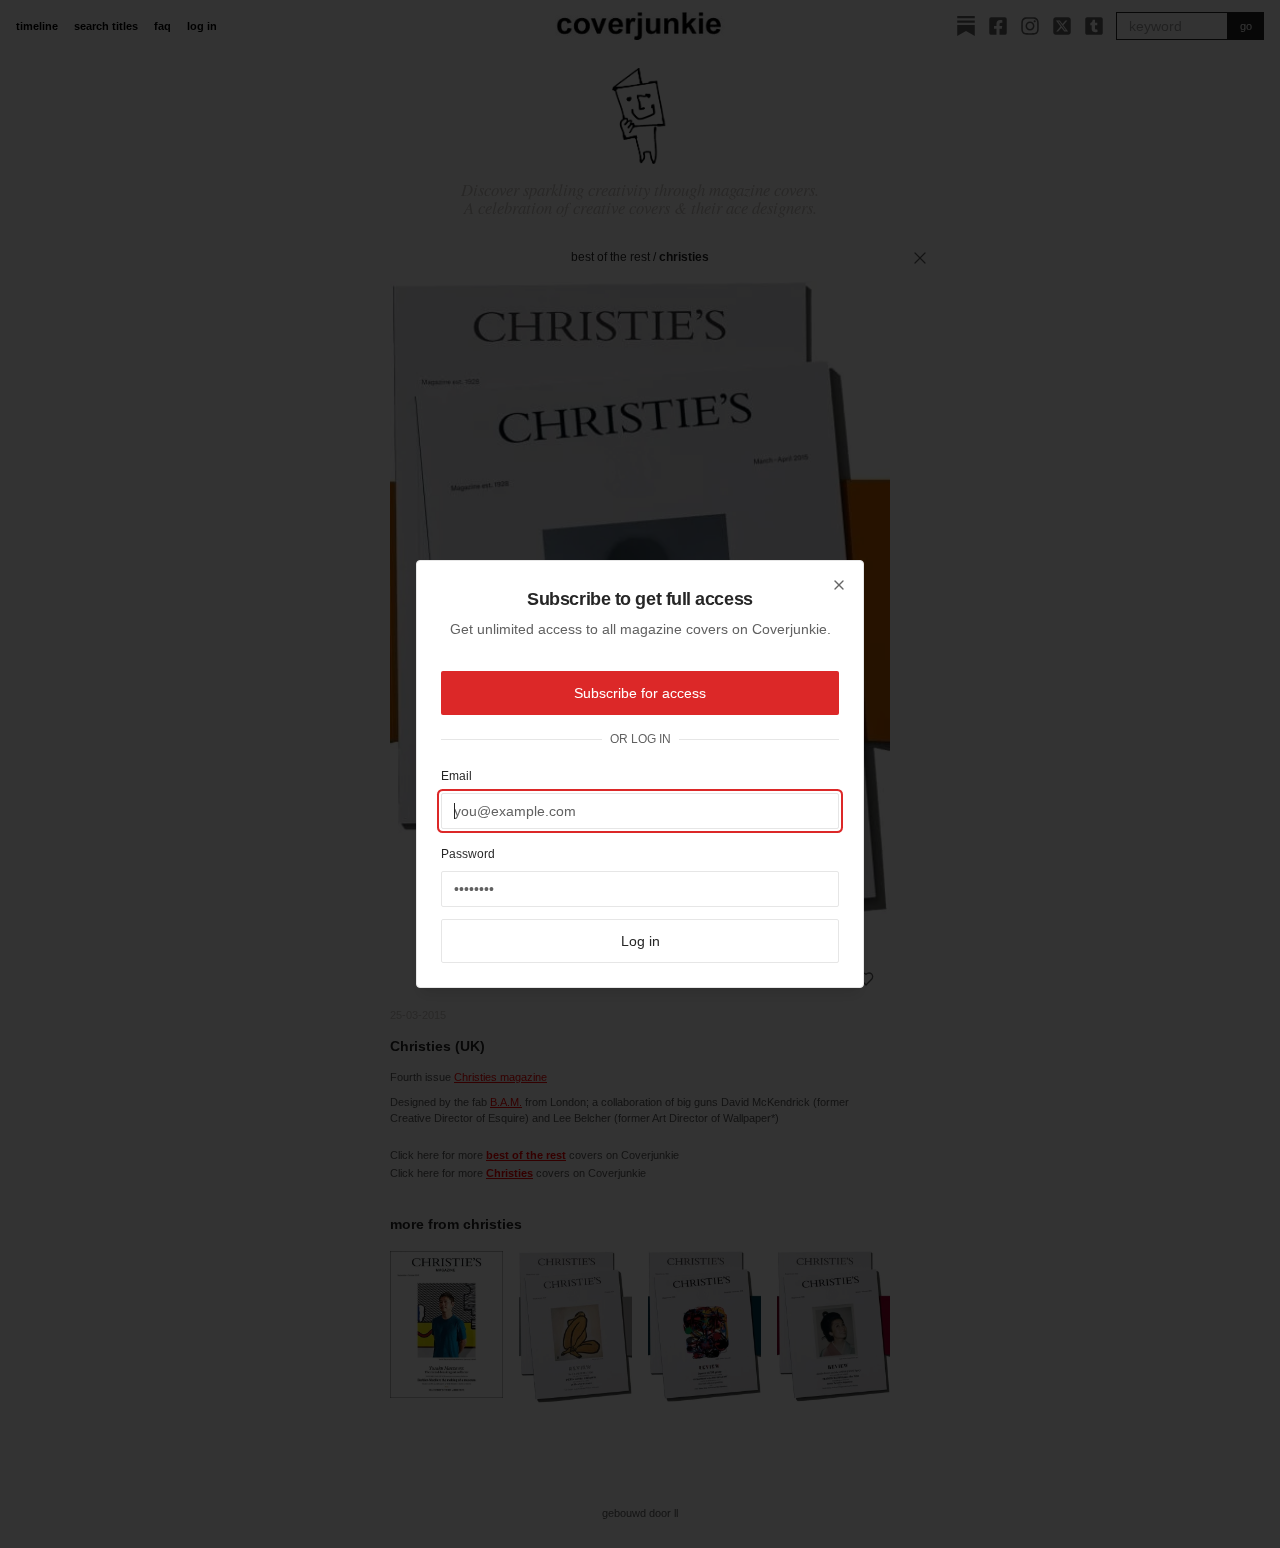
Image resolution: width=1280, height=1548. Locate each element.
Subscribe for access (640, 693)
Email (456, 776)
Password (468, 854)
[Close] (839, 585)
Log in (640, 941)
